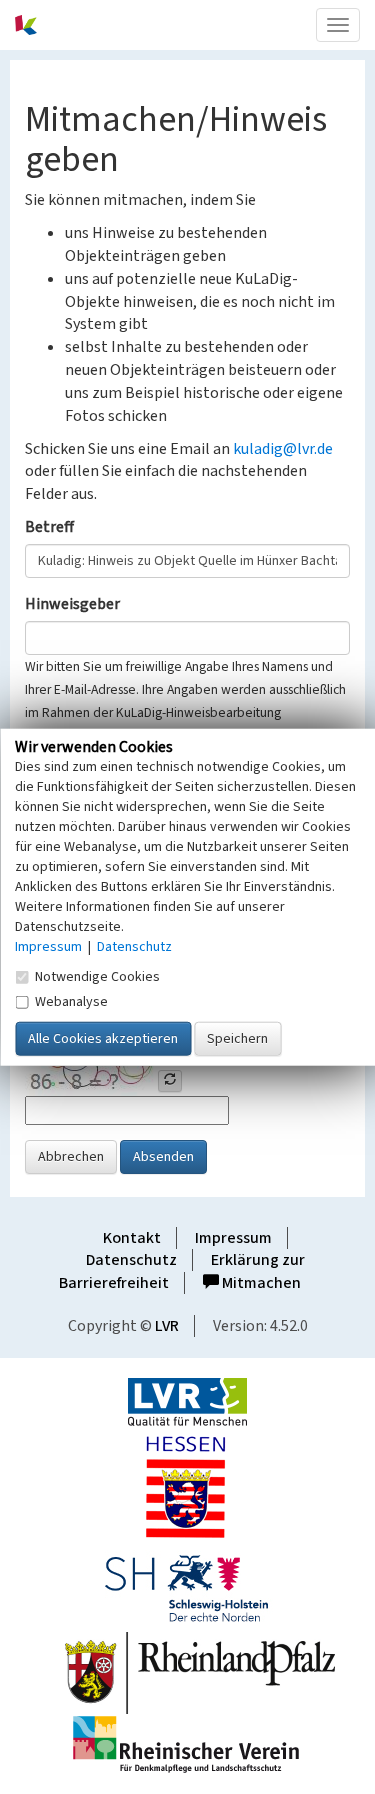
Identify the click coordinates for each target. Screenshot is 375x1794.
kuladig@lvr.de (283, 449)
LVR (167, 1326)
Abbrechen (71, 1157)
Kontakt (132, 1238)
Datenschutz (131, 1260)
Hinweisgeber (72, 604)
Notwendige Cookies (97, 976)
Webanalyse (71, 1001)
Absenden (163, 1157)
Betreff (49, 527)
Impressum (233, 1238)
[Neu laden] (170, 1081)
